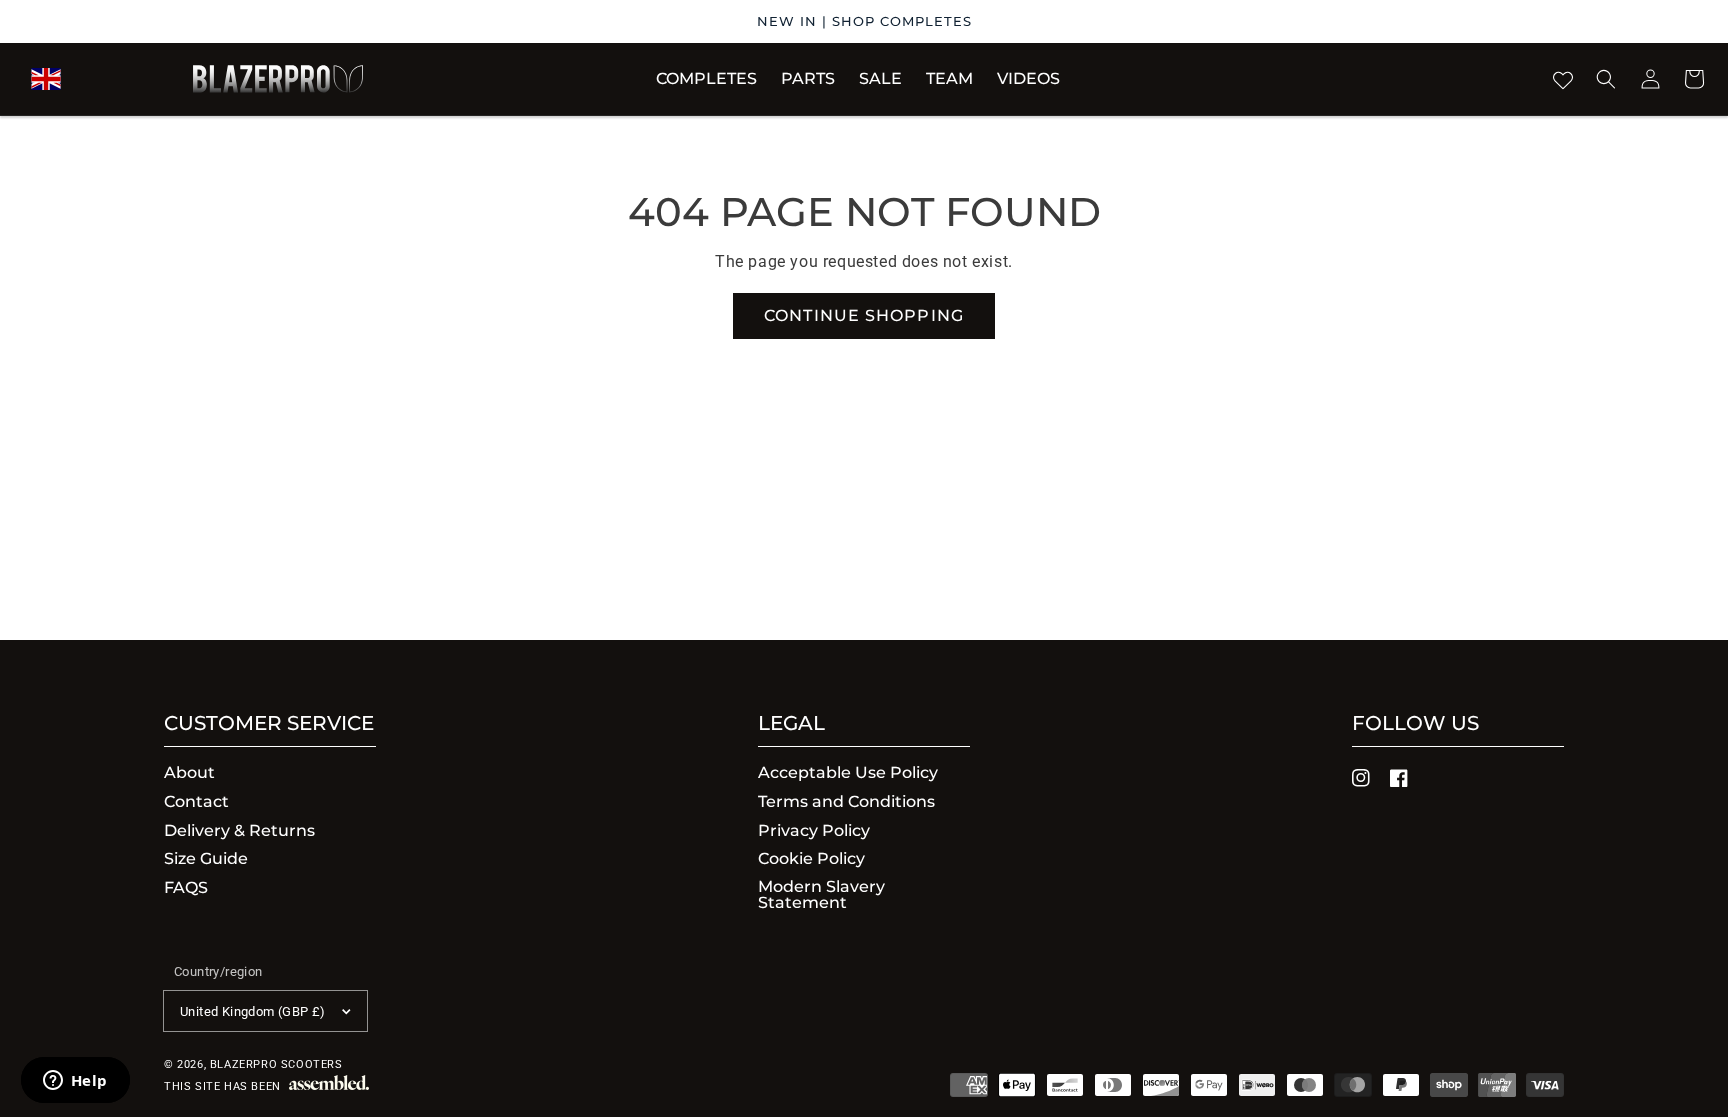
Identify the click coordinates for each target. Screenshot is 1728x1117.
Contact (196, 801)
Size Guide (206, 858)
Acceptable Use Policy (848, 773)
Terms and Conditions (846, 801)
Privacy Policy (814, 830)
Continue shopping (864, 315)
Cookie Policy (811, 858)
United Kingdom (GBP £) (253, 1011)
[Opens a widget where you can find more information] (75, 1082)
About (189, 773)
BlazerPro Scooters (276, 1064)
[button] (808, 79)
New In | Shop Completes (864, 21)
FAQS (186, 887)
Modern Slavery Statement (821, 894)
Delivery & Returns (239, 830)
